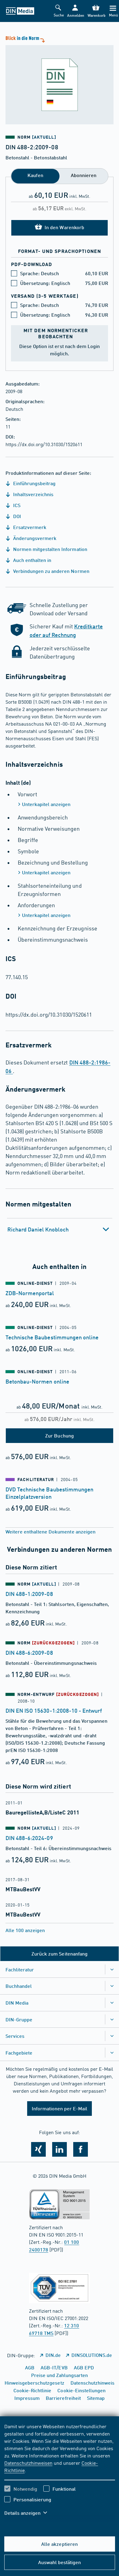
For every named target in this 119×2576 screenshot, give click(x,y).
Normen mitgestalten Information (50, 549)
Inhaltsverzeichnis (33, 494)
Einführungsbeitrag (34, 483)
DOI (16, 516)
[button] (75, 11)
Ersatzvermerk (29, 527)
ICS (16, 505)
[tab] (60, 1229)
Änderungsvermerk (34, 538)
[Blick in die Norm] (60, 79)
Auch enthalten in (32, 560)
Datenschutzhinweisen (28, 2463)
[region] (60, 2473)
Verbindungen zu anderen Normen (51, 571)
